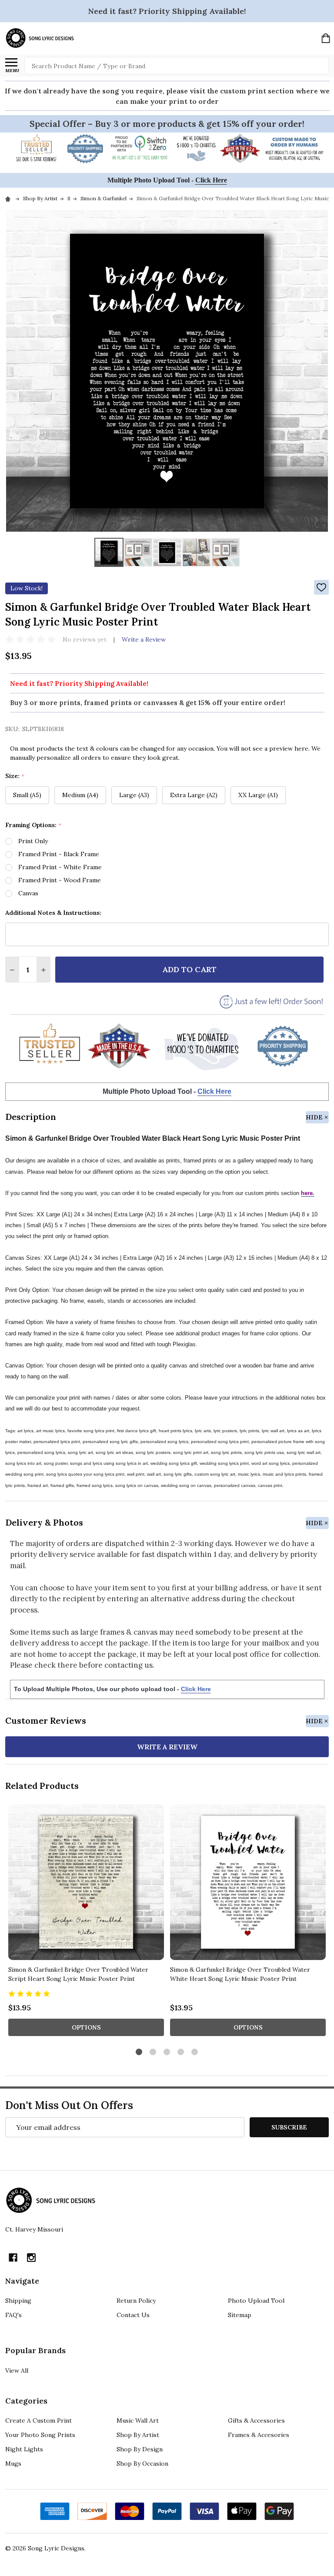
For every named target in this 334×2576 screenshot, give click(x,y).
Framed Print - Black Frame (59, 854)
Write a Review (144, 639)
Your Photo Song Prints (40, 2435)
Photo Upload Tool (256, 2301)
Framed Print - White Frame (60, 867)
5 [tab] (195, 2052)
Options (86, 2027)
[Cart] (326, 38)
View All (17, 2371)
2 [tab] (153, 2052)
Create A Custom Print (38, 2420)
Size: (15, 776)
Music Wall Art (138, 2420)
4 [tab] (181, 2052)
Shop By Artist (138, 2435)
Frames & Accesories (259, 2435)
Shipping (18, 2301)
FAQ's (13, 2315)
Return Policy (136, 2301)
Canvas (28, 893)
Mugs (13, 2463)
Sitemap (240, 2315)
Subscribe (289, 2127)
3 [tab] (167, 2052)
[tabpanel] (86, 1923)
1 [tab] (139, 2052)
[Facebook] (13, 2258)
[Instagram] (31, 2258)
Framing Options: (33, 825)
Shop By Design (140, 2449)
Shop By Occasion (142, 2463)
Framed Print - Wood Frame (60, 880)
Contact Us (133, 2315)
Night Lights (24, 2449)
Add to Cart (189, 969)
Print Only (33, 841)
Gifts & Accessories (256, 2420)
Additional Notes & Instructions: (53, 913)
